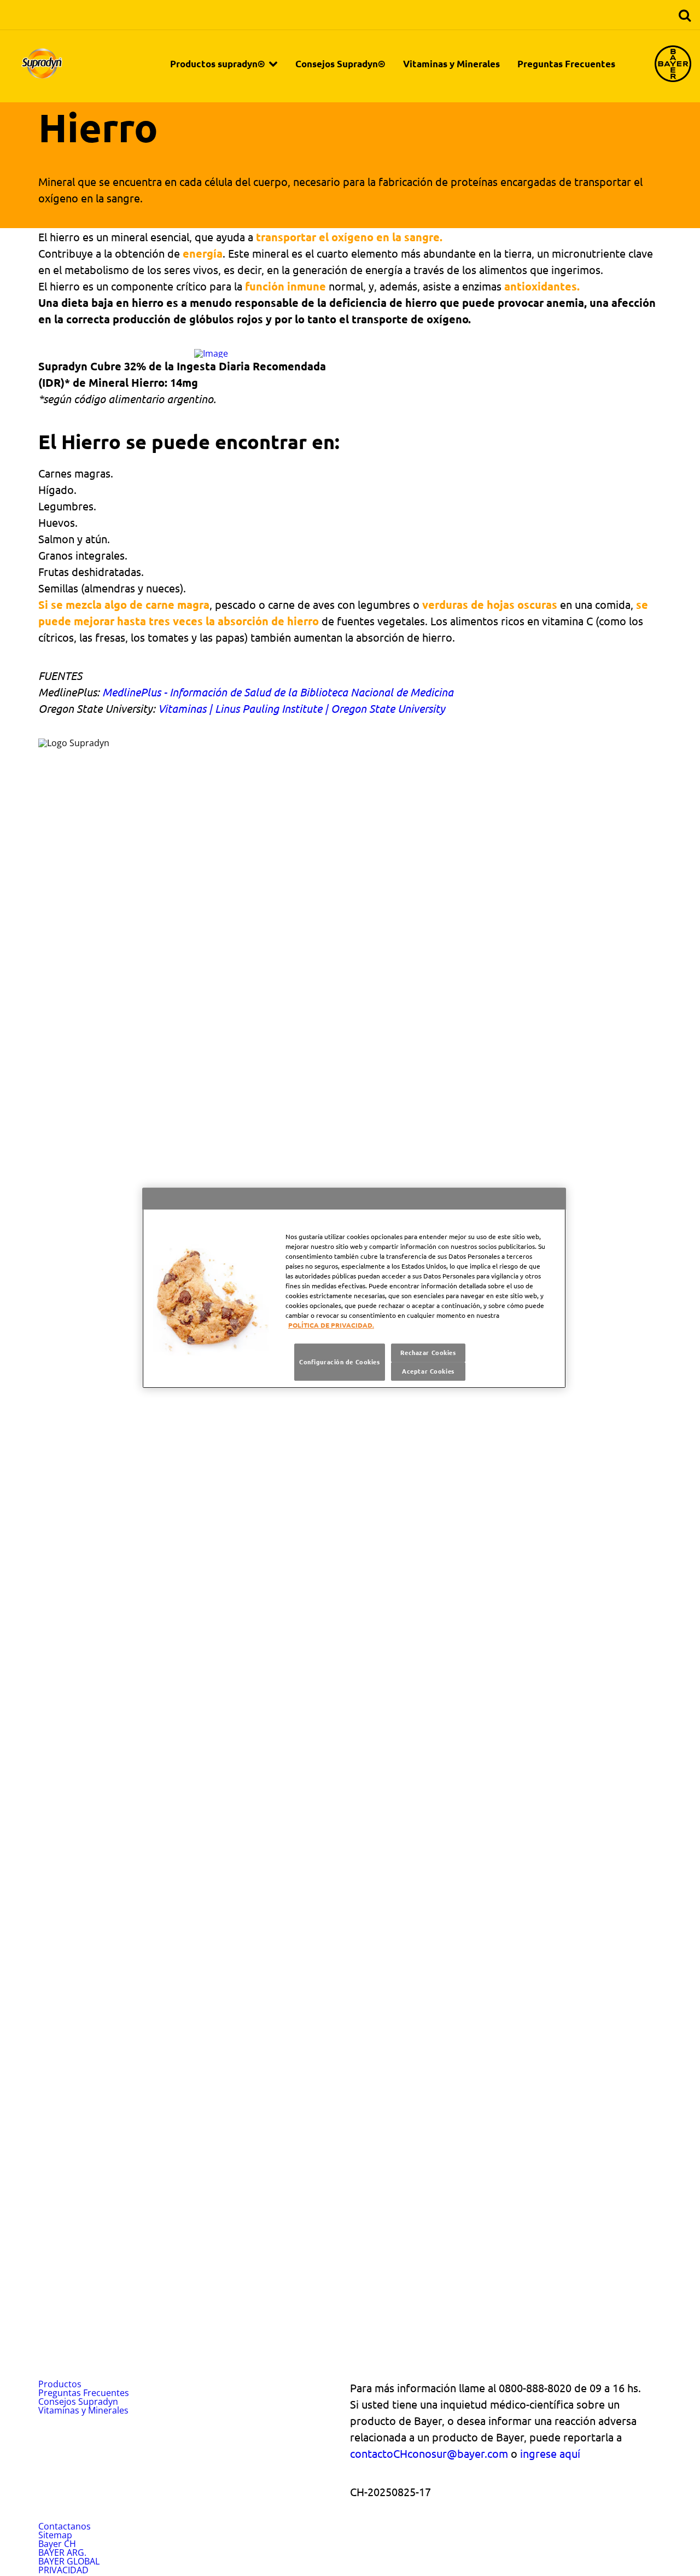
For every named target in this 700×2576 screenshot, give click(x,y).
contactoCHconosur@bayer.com (429, 2453)
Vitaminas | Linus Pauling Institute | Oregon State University (302, 708)
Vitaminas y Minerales (451, 64)
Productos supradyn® (218, 64)
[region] (354, 1288)
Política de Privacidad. (331, 1325)
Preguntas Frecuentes (566, 64)
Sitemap (55, 2535)
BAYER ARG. (62, 2552)
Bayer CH (57, 2544)
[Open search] (685, 16)
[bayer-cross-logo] (673, 64)
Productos (60, 2384)
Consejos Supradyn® (340, 64)
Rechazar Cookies (428, 1352)
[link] (273, 63)
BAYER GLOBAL (69, 2561)
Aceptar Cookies (428, 1371)
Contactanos (65, 2526)
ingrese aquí (550, 2453)
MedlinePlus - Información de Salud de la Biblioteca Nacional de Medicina (278, 692)
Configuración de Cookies (340, 1362)
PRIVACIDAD (63, 2570)
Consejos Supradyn (78, 2401)
